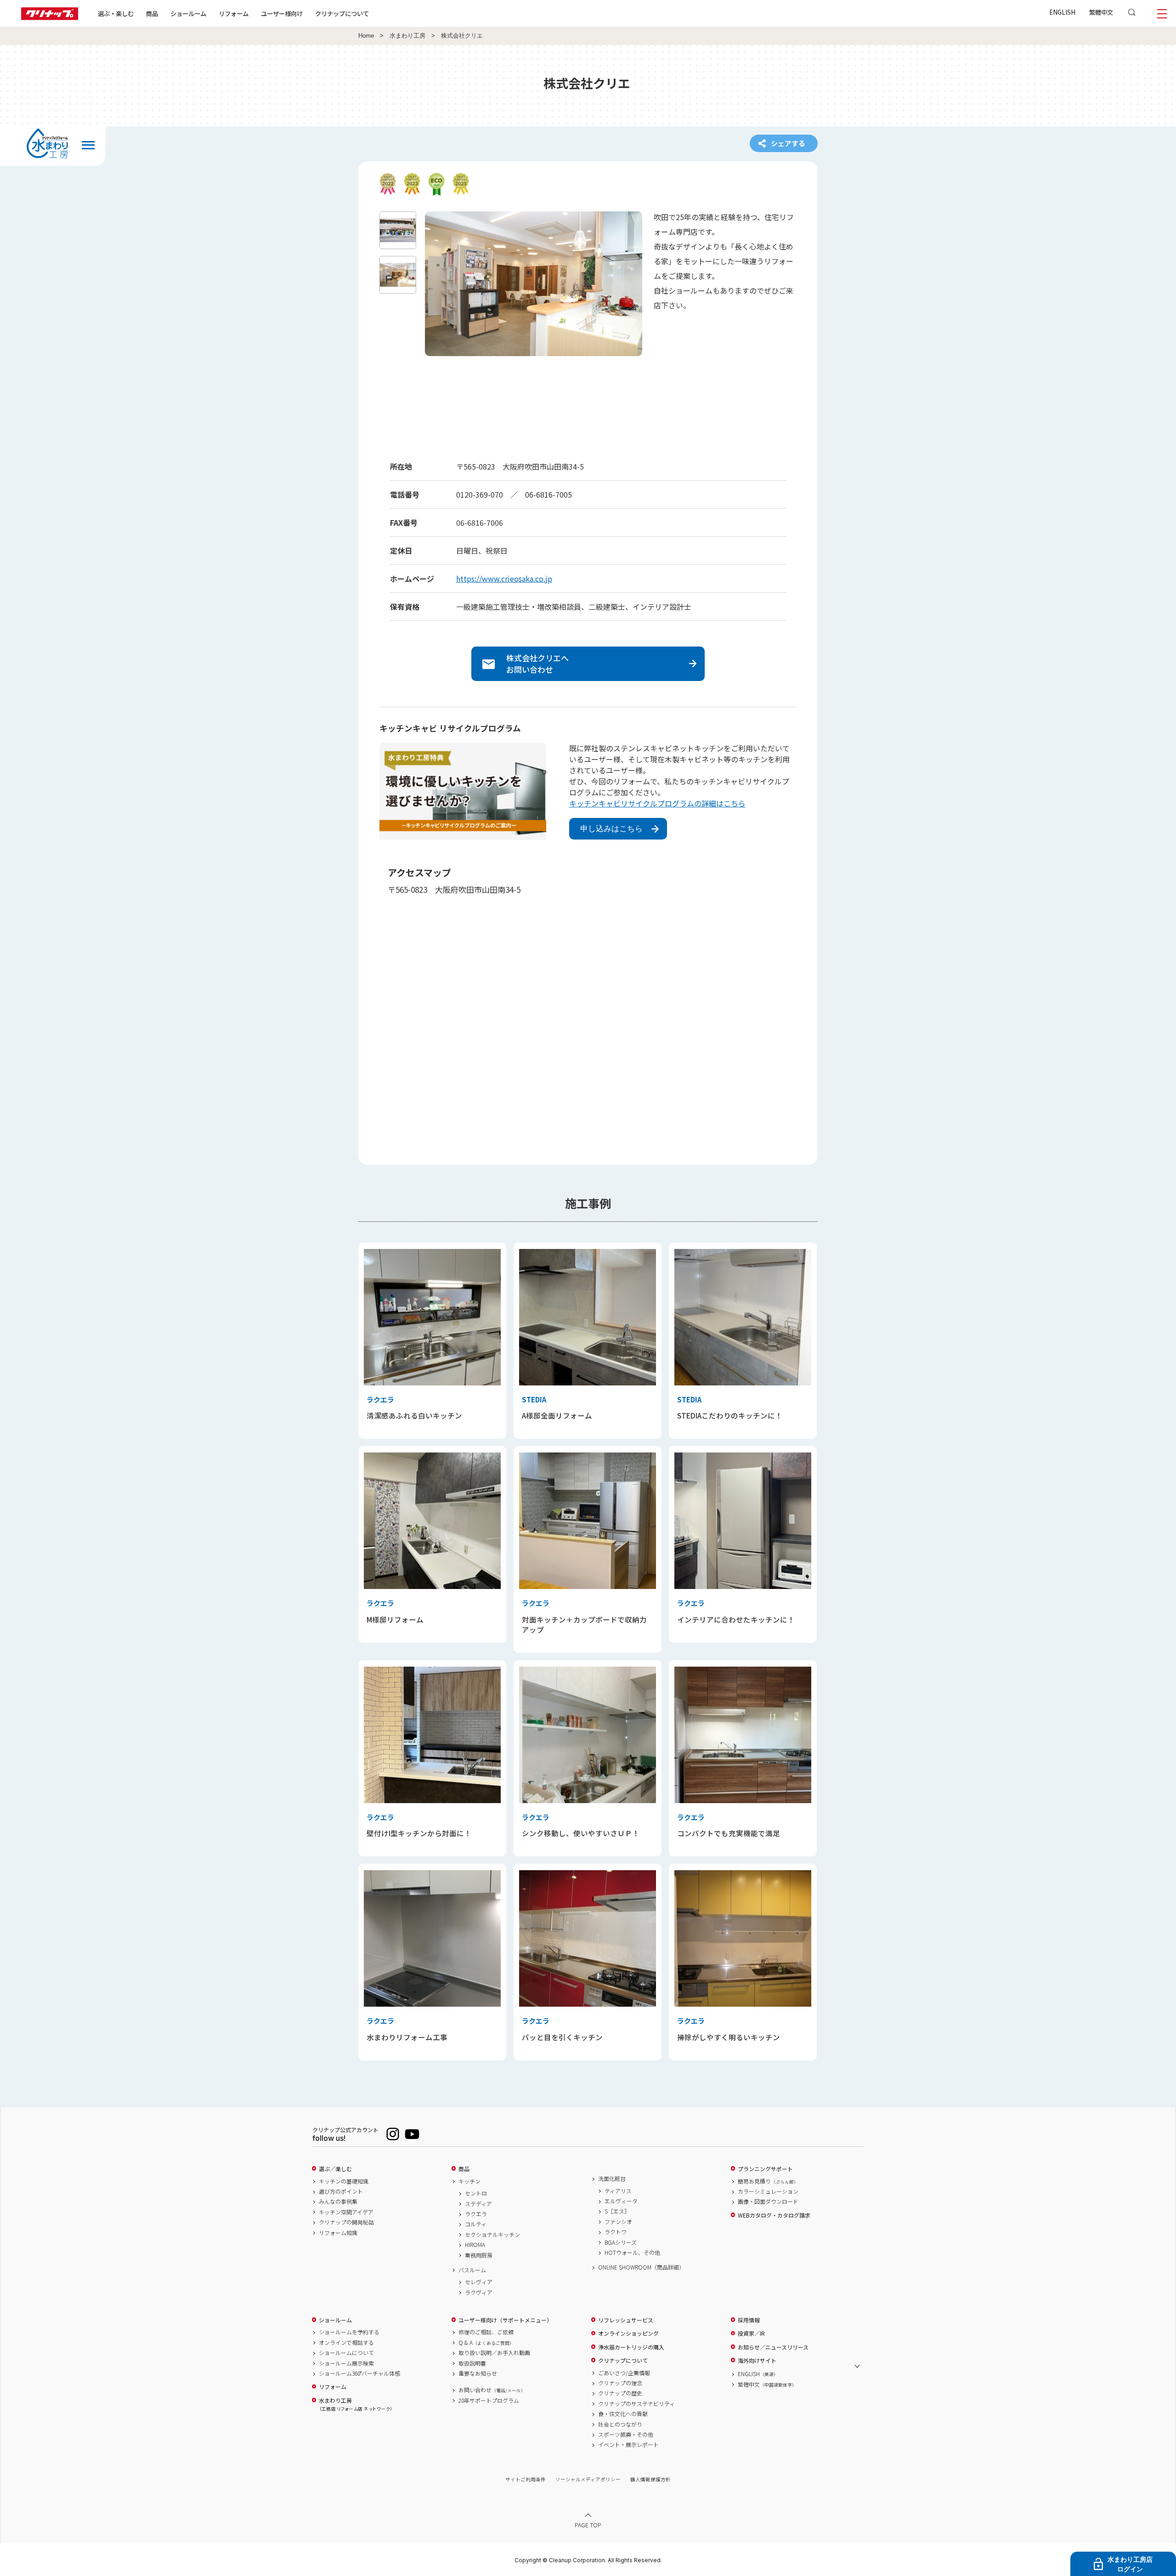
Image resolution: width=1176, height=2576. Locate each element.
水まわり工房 (407, 36)
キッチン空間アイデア (346, 2212)
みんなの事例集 (338, 2202)
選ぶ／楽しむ (335, 2169)
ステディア (478, 2204)
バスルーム (472, 2270)
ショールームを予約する (349, 2332)
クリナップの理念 (620, 2383)
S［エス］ (617, 2211)
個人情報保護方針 (650, 2479)
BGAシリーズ (621, 2242)
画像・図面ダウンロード (768, 2202)
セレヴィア (479, 2282)
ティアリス (618, 2191)
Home (366, 36)
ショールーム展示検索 (346, 2363)
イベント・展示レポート (628, 2445)
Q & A (486, 2343)
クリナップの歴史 (620, 2393)
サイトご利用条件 (526, 2479)
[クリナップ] (50, 17)
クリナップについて (342, 13)
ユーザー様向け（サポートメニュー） (505, 2320)
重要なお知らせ (478, 2373)
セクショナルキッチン (492, 2235)
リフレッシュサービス (626, 2320)
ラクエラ (476, 2214)
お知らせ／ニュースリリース (773, 2347)
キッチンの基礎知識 (344, 2181)
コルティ (476, 2224)
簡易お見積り (768, 2181)
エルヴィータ (621, 2201)
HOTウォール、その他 (632, 2253)
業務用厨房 (479, 2255)
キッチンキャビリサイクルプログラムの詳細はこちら (657, 803)
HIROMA (475, 2245)
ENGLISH (1062, 12)
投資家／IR (751, 2333)
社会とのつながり (620, 2424)
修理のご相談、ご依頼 (486, 2332)
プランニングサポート (765, 2169)
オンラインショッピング (628, 2333)
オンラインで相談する (346, 2343)
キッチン (469, 2181)
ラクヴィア (479, 2292)
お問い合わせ (492, 2390)
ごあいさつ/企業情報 (624, 2373)
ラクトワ (616, 2232)
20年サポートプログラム (489, 2400)
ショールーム (188, 13)
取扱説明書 (472, 2363)
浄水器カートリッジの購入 (631, 2347)
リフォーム (234, 13)
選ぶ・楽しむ (116, 13)
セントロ (476, 2193)
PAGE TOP (588, 2524)
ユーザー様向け (282, 13)
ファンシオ (618, 2222)
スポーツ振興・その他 (626, 2434)
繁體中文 (1101, 12)
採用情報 (749, 2320)
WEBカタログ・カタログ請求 (774, 2215)
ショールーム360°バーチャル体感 (359, 2373)
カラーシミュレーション (768, 2191)
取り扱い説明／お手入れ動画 (494, 2353)
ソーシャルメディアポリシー (588, 2479)
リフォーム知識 (338, 2233)
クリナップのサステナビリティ (636, 2404)
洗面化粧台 (612, 2179)
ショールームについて (346, 2353)
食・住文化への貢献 (623, 2414)
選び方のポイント (341, 2191)
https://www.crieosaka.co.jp (504, 579)
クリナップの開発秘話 (346, 2222)
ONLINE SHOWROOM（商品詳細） (641, 2267)
